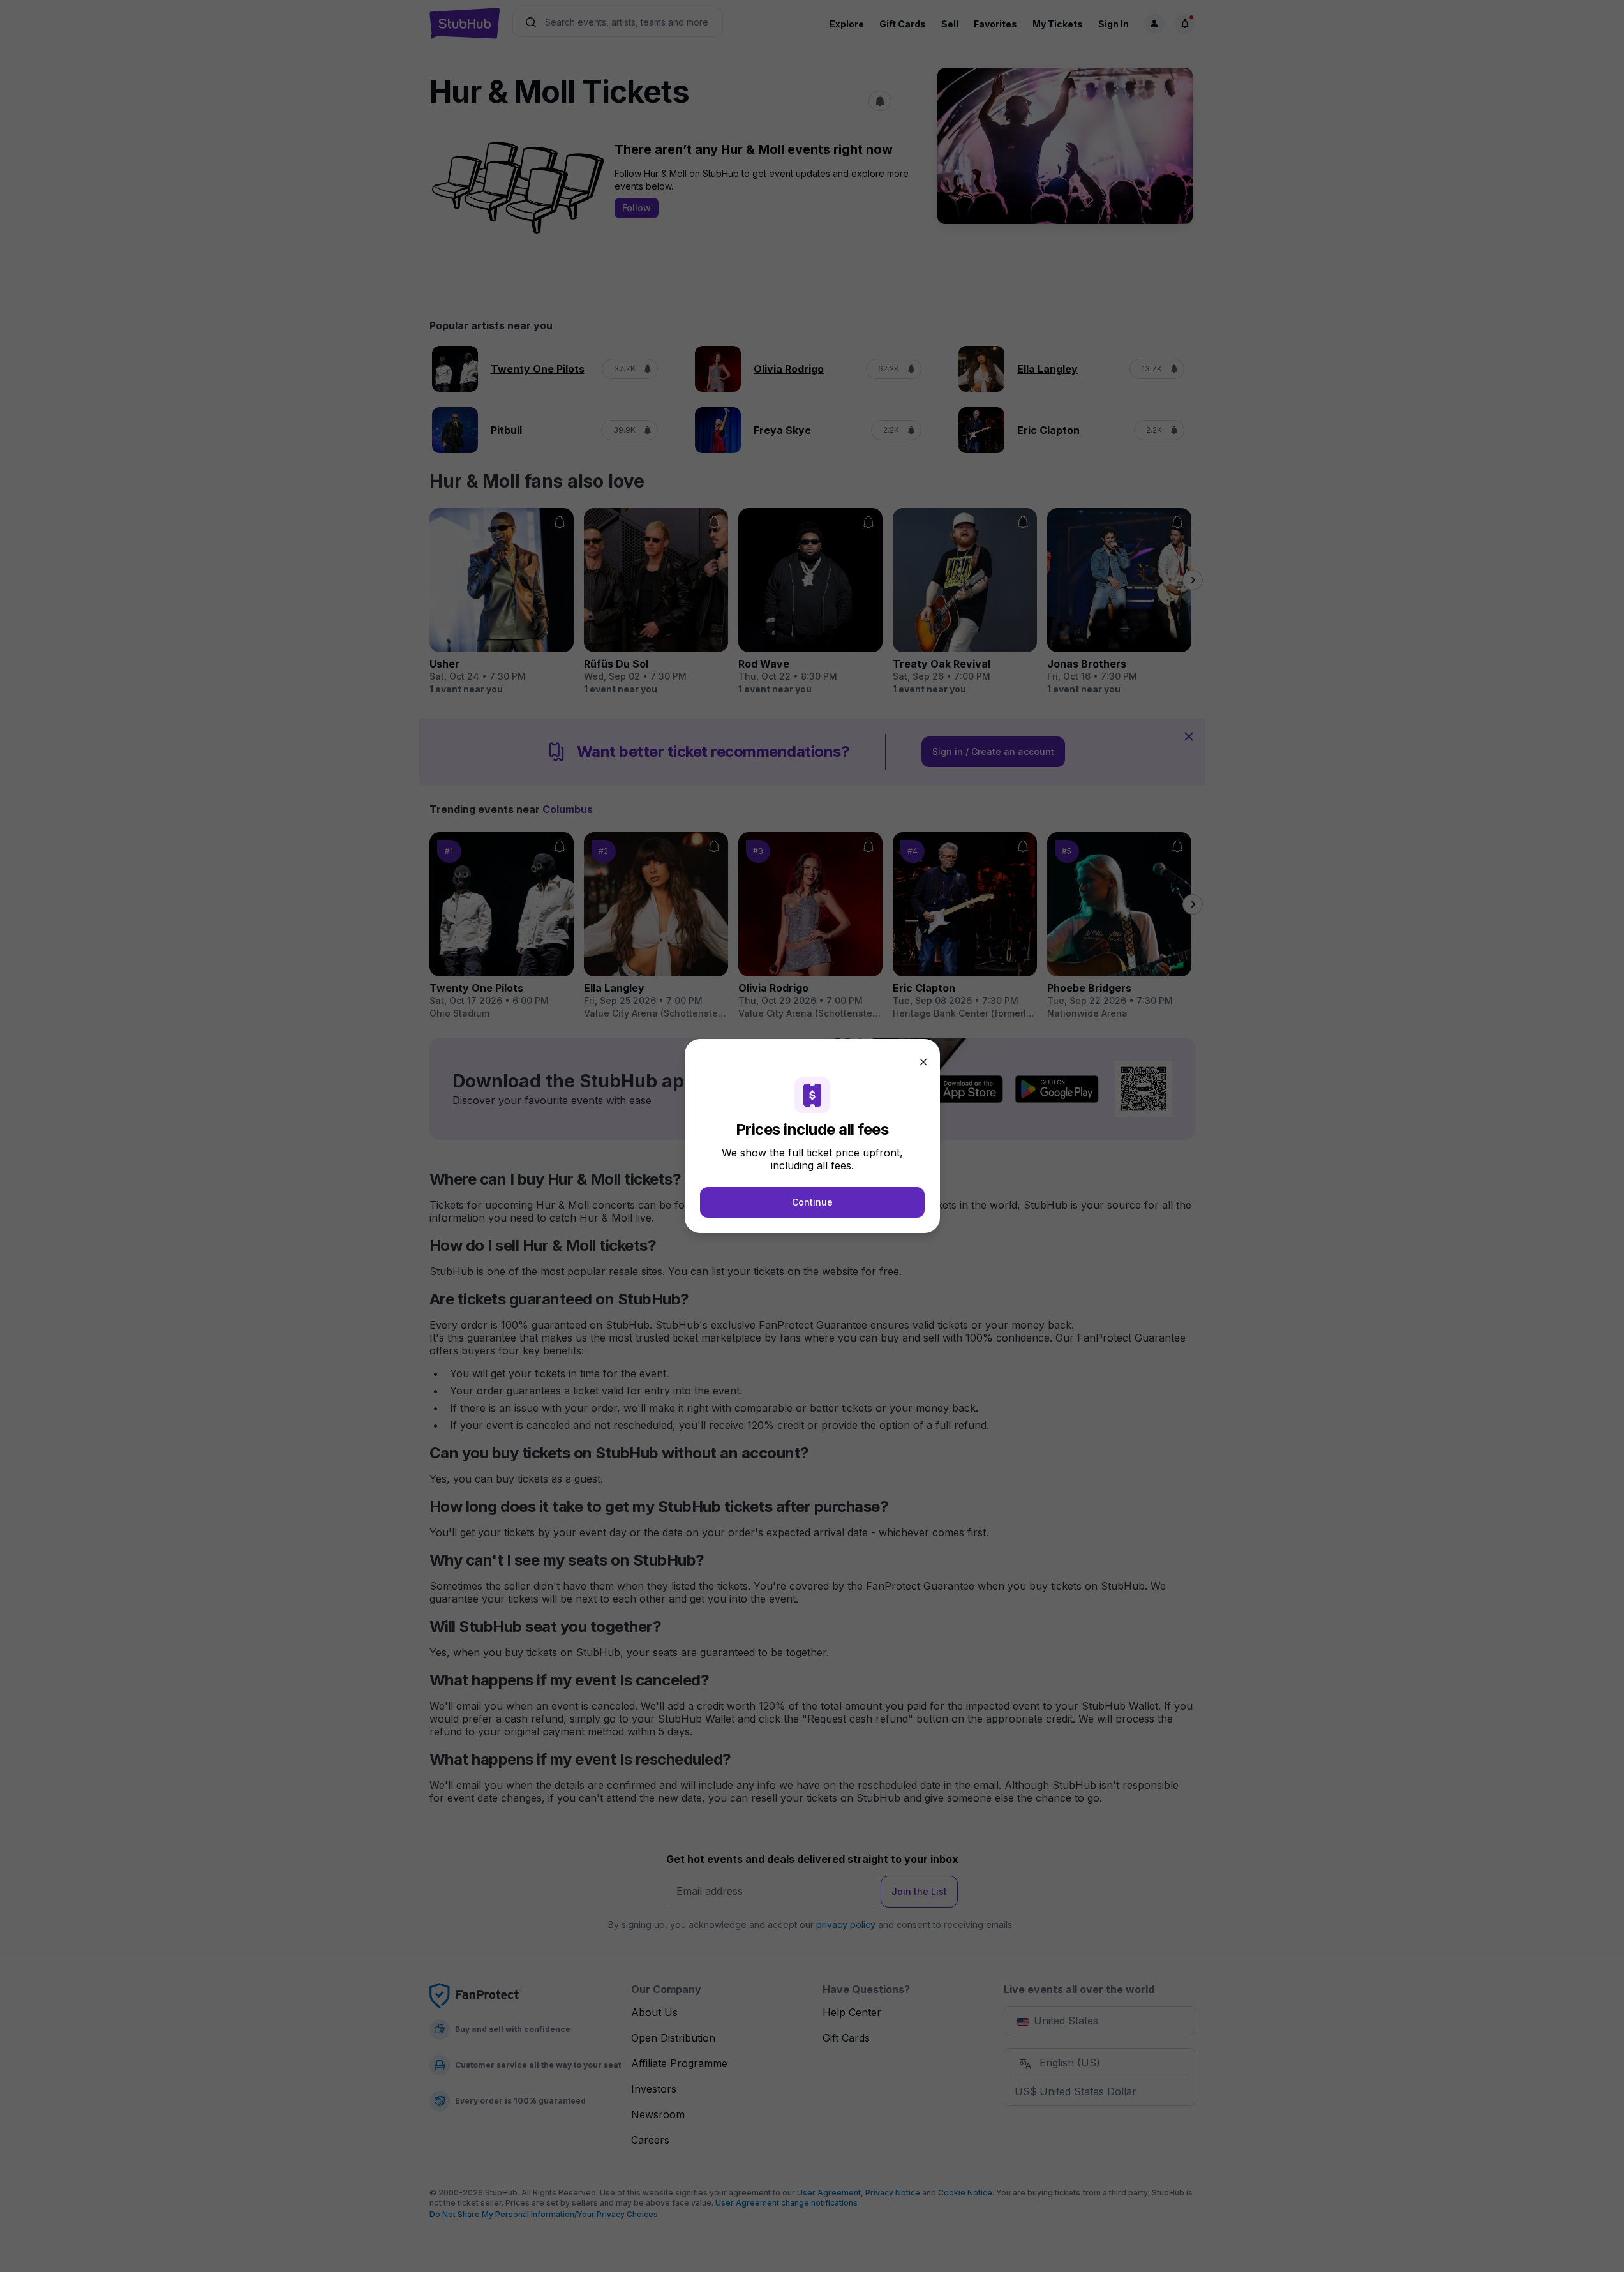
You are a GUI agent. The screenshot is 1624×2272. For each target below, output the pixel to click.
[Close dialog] (923, 1062)
